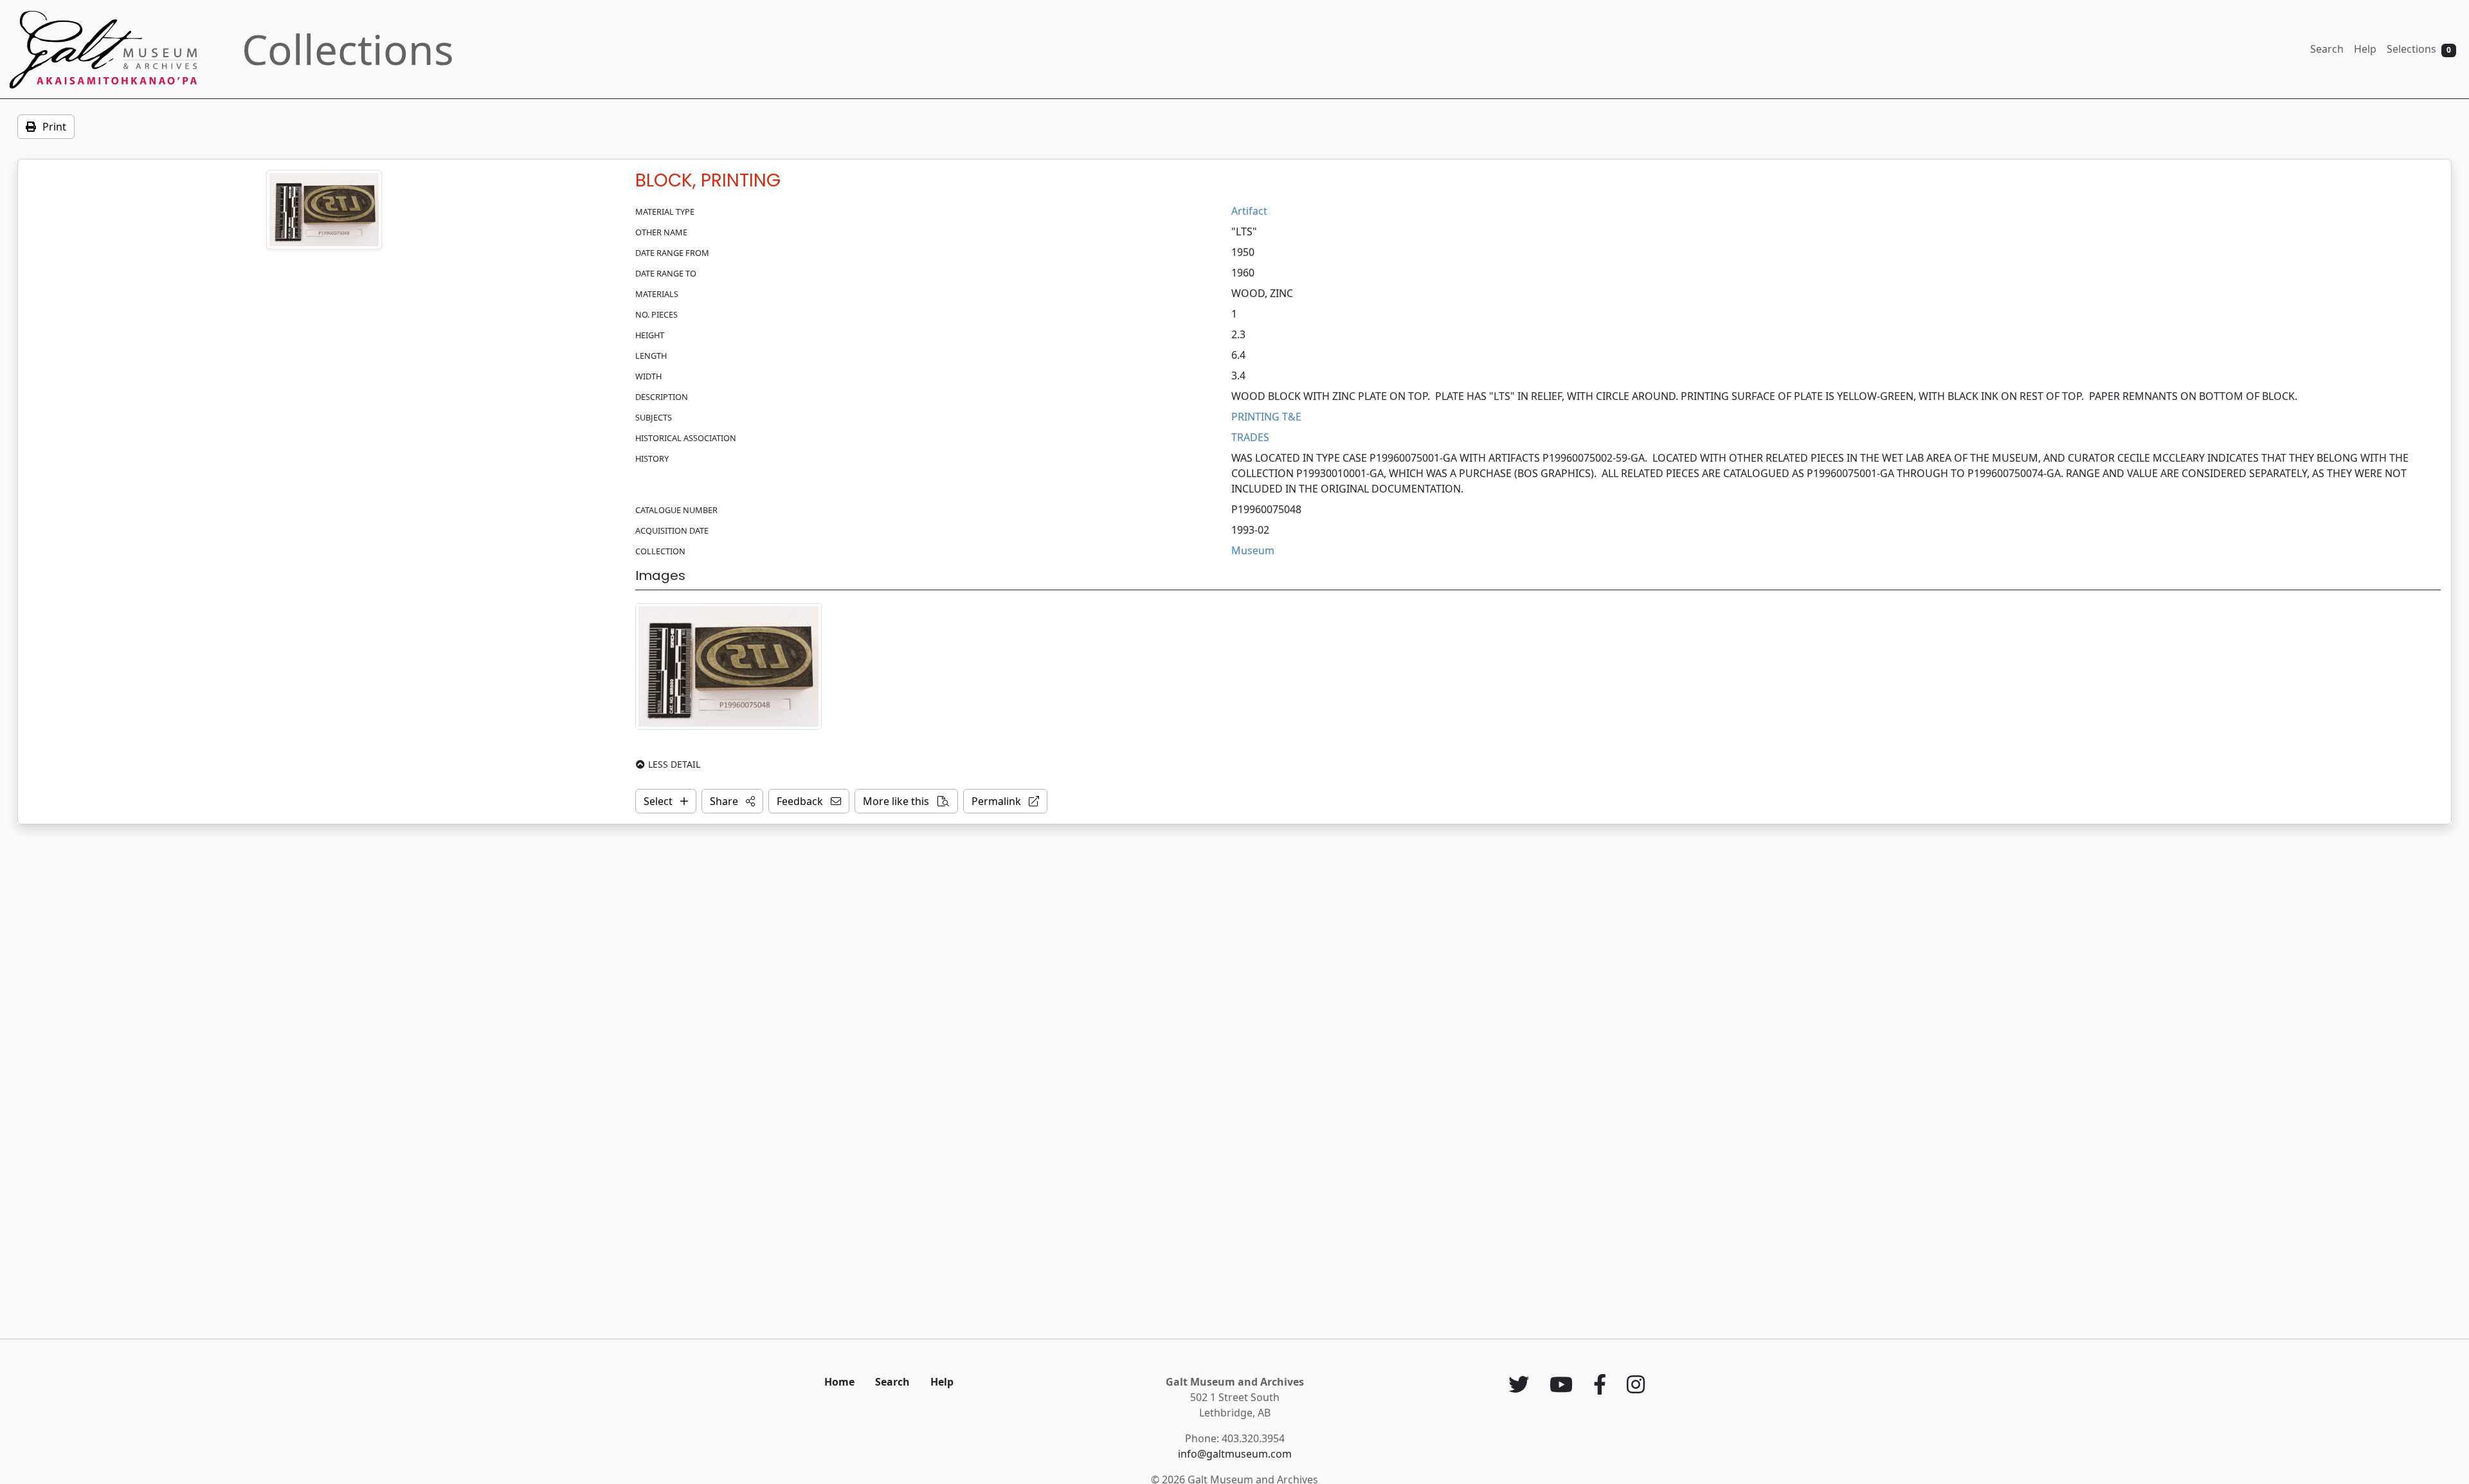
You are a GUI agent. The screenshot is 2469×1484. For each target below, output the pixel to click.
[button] (732, 801)
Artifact (1249, 211)
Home (839, 1382)
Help (2365, 49)
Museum (1253, 550)
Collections (348, 49)
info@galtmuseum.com (1235, 1454)
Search (2327, 49)
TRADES (1250, 437)
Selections (2419, 49)
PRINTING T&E (1266, 417)
